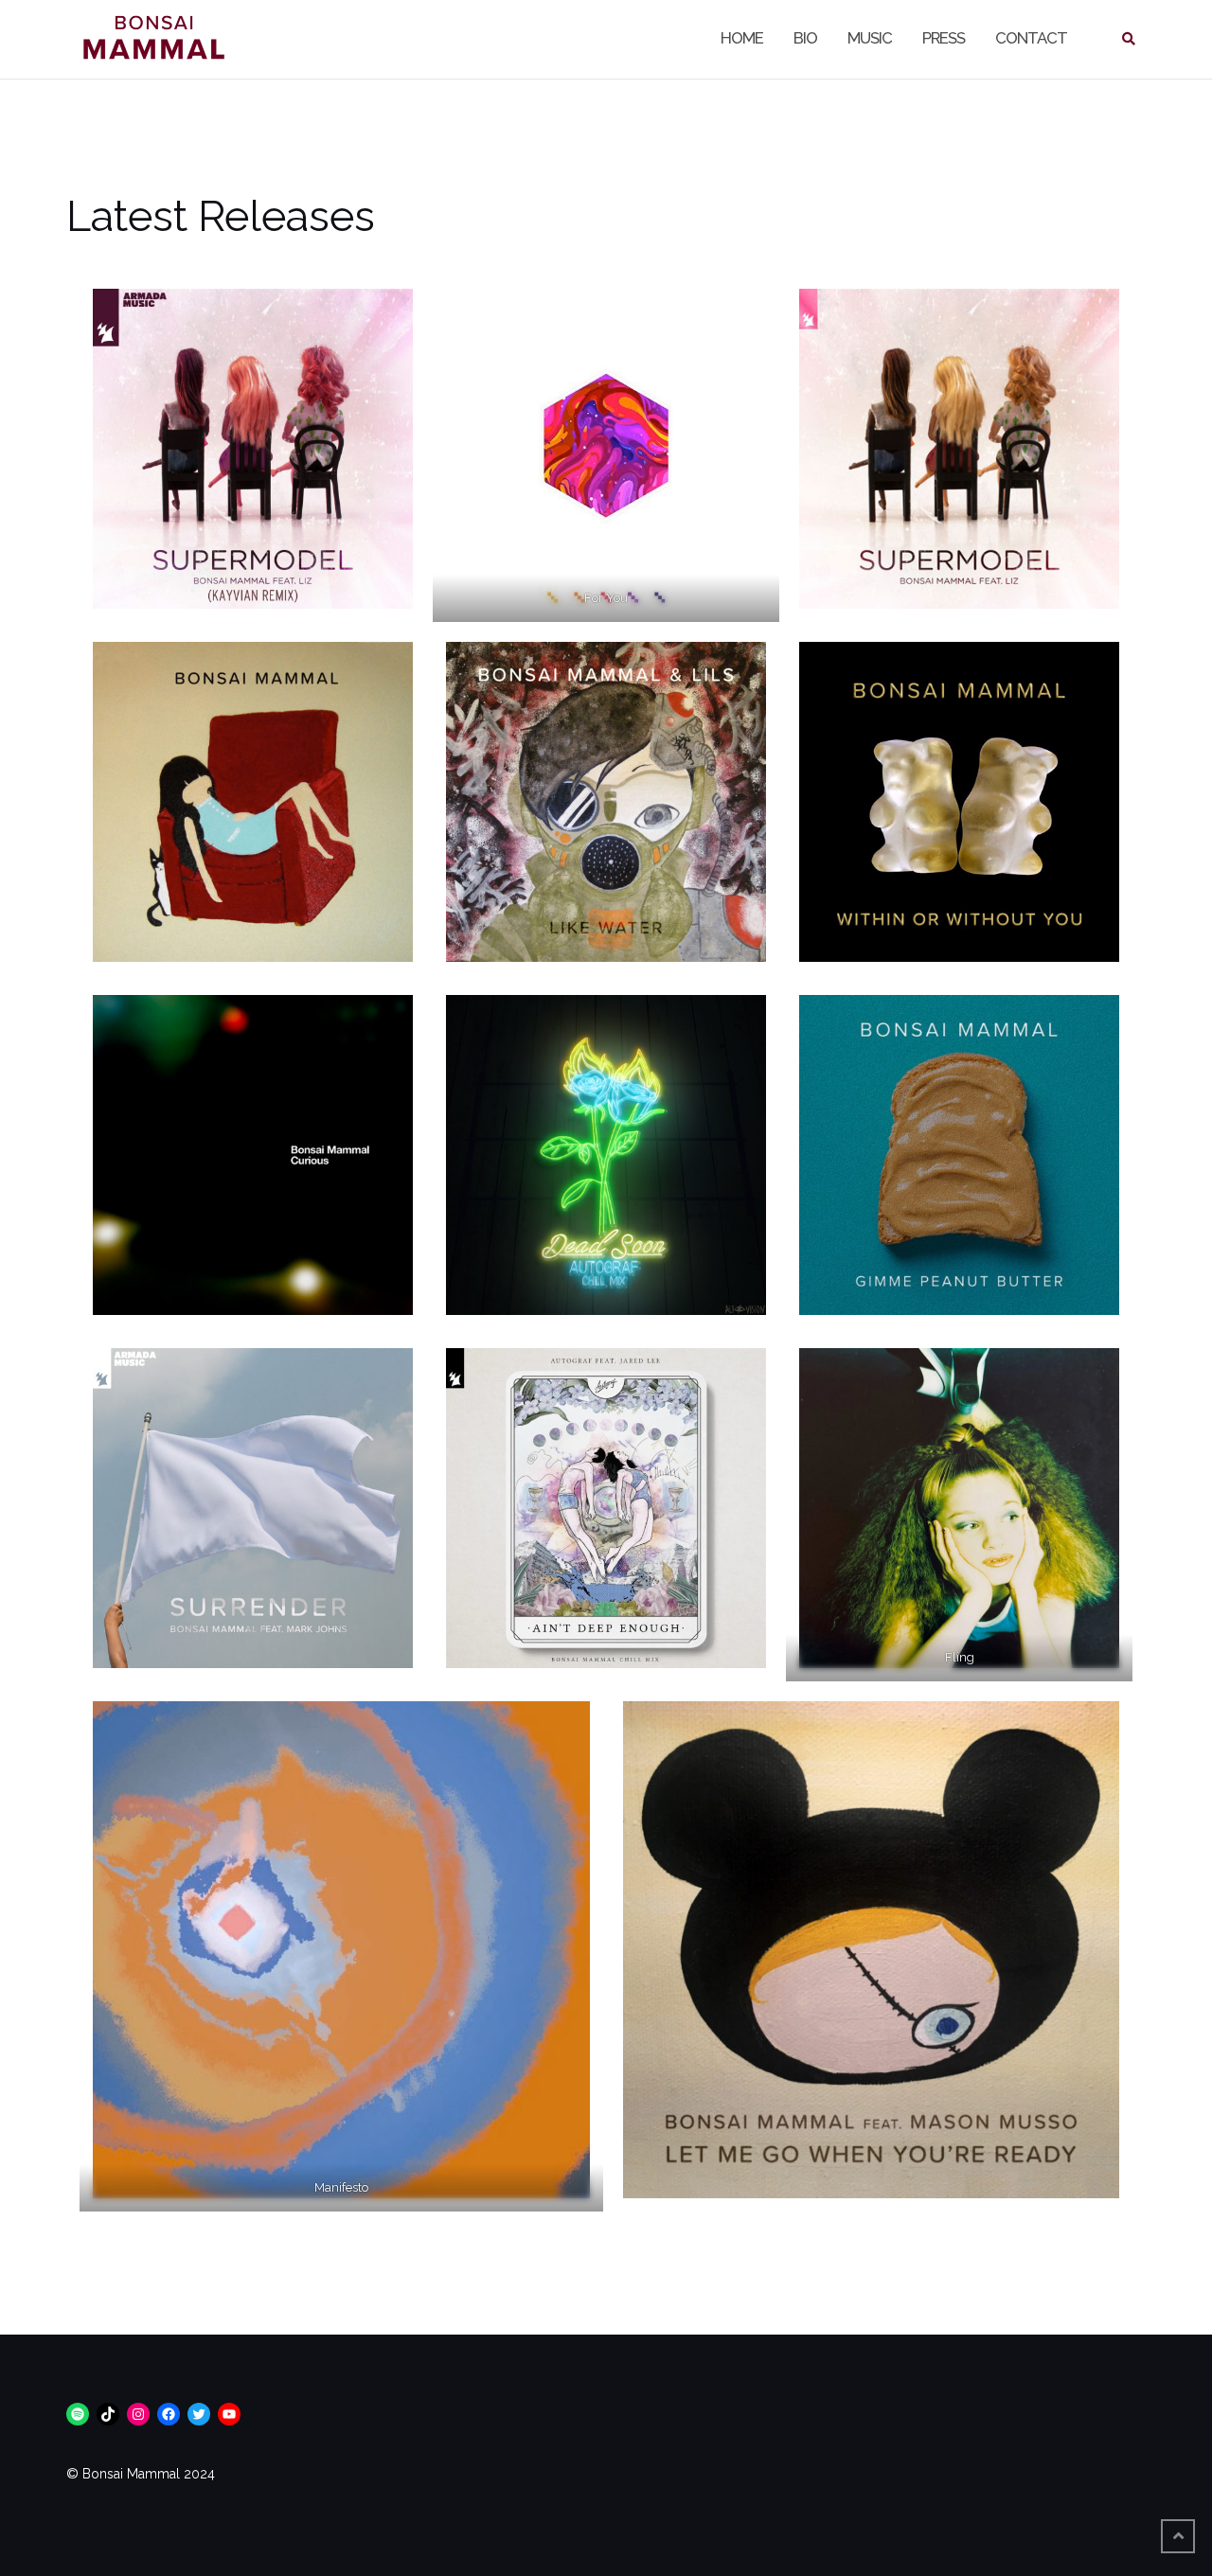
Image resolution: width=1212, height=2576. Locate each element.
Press (944, 38)
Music (870, 38)
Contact (1031, 38)
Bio (805, 38)
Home (742, 38)
